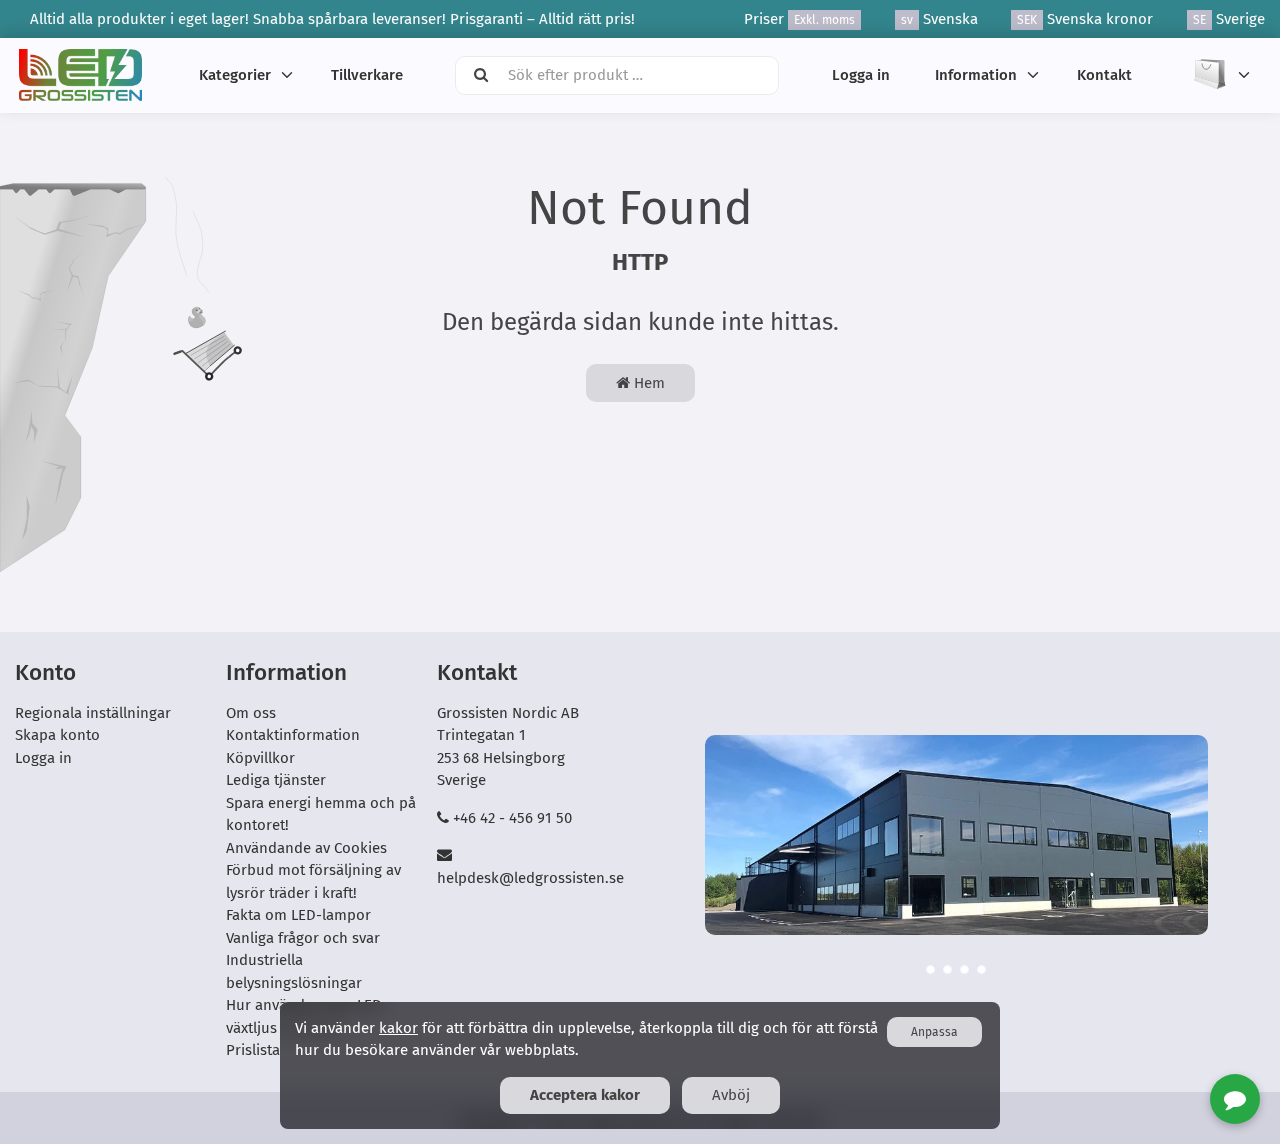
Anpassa (934, 1032)
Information (976, 75)
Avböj (731, 1095)
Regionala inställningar (93, 713)
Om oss (251, 713)
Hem (647, 383)
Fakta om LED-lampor (298, 915)
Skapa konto (57, 735)
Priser (799, 19)
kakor (398, 1028)
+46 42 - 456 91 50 (512, 818)
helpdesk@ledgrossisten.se (530, 878)
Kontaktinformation (293, 735)
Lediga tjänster (276, 780)
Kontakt (1104, 75)
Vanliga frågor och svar (303, 938)
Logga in (861, 75)
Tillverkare (367, 75)
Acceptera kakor (585, 1095)
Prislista (253, 1050)
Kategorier (235, 75)
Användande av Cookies (306, 848)
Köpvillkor (260, 758)
